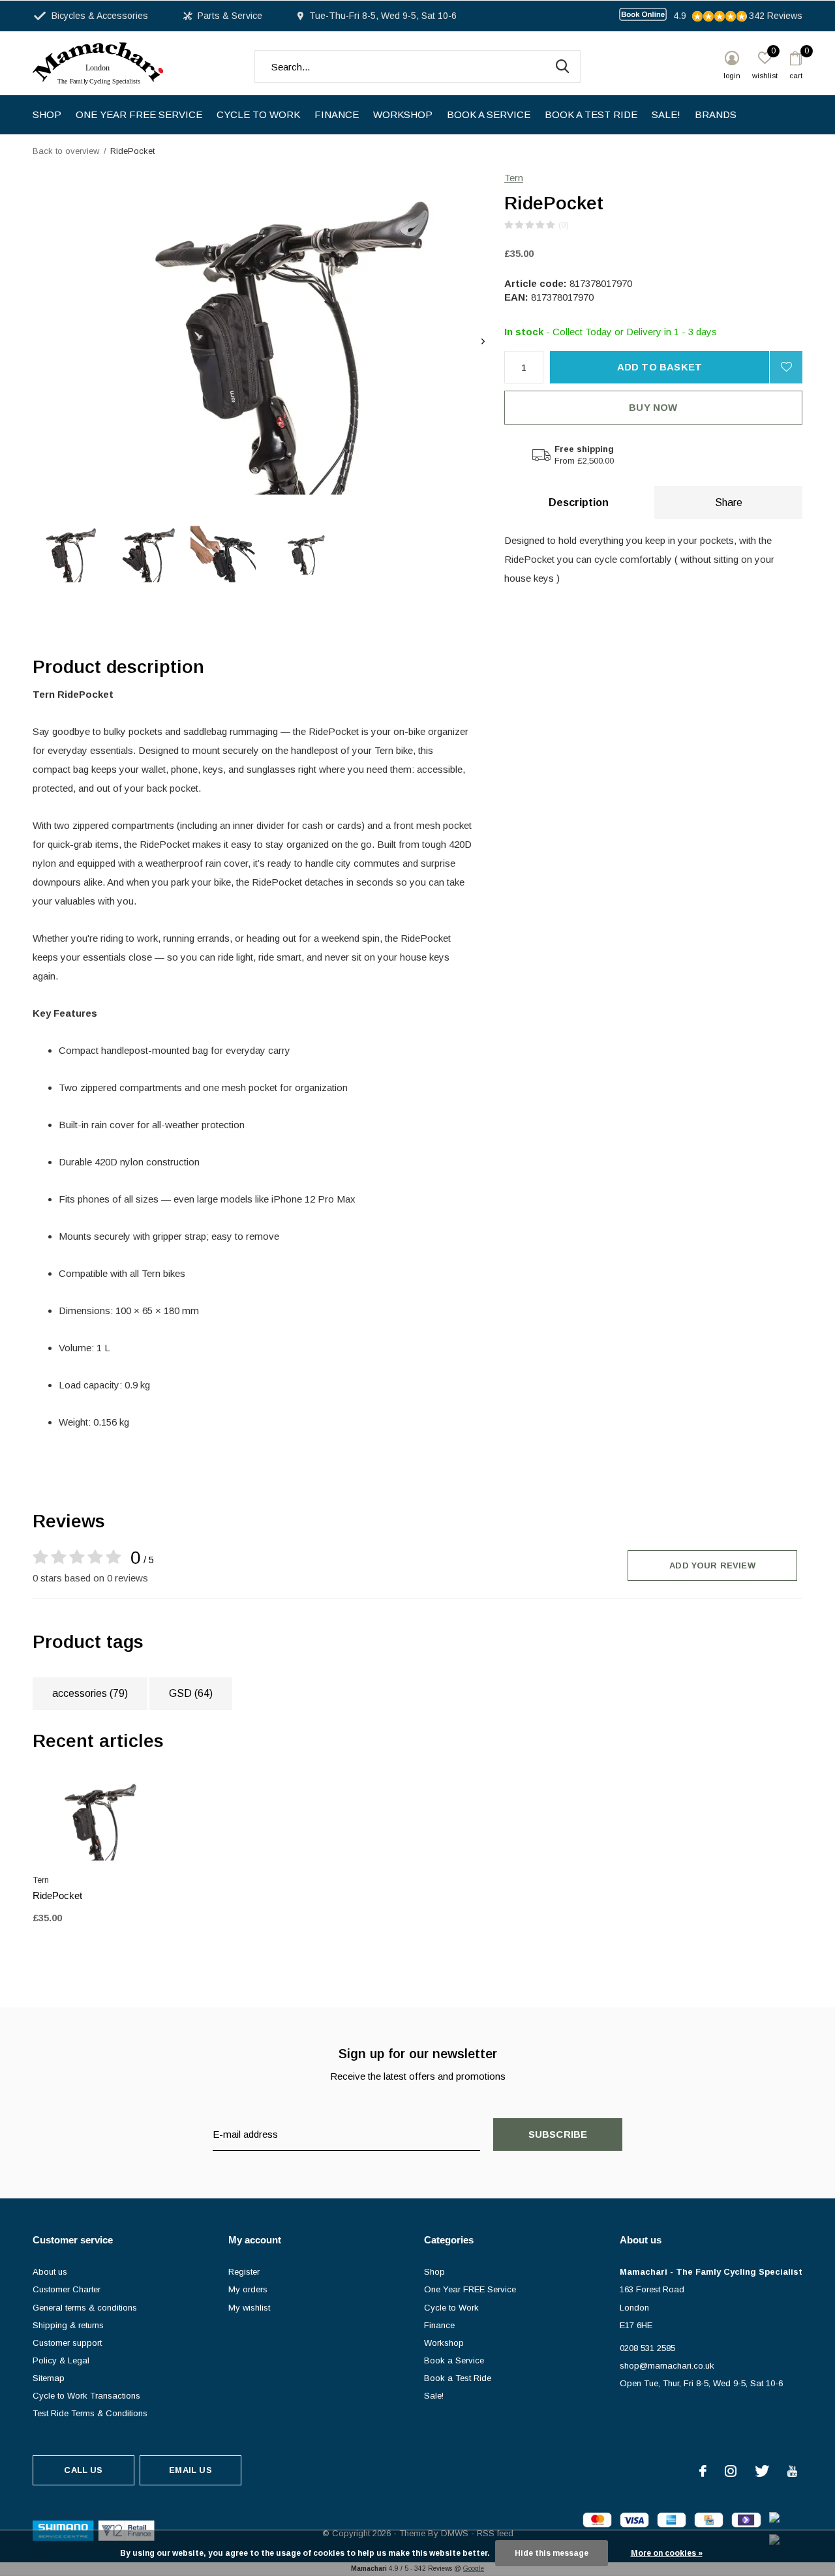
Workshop (403, 114)
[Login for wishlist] (786, 367)
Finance (337, 114)
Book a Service (489, 114)
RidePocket (57, 1895)
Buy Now (653, 407)
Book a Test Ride (591, 114)
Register (244, 2272)
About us (50, 2272)
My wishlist (249, 2308)
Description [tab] (579, 502)
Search (562, 67)
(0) (564, 225)
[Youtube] (792, 2471)
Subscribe (558, 2134)
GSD (191, 1693)
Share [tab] (729, 502)
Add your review (712, 1565)
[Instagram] (731, 2471)
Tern (514, 178)
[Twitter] (762, 2471)
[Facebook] (703, 2471)
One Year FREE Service (139, 114)
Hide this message (552, 2553)
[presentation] (483, 341)
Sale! (666, 114)
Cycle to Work (258, 114)
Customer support (67, 2343)
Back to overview (66, 151)
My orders (248, 2289)
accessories (90, 1693)
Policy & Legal (61, 2360)
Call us (83, 2470)
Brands (716, 114)
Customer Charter (67, 2289)
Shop (47, 114)
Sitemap (49, 2378)
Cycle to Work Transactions (86, 2396)
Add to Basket (660, 367)
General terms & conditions (85, 2308)
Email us (190, 2470)
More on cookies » (667, 2553)
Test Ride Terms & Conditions (90, 2413)
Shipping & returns (68, 2325)
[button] (66, 554)
